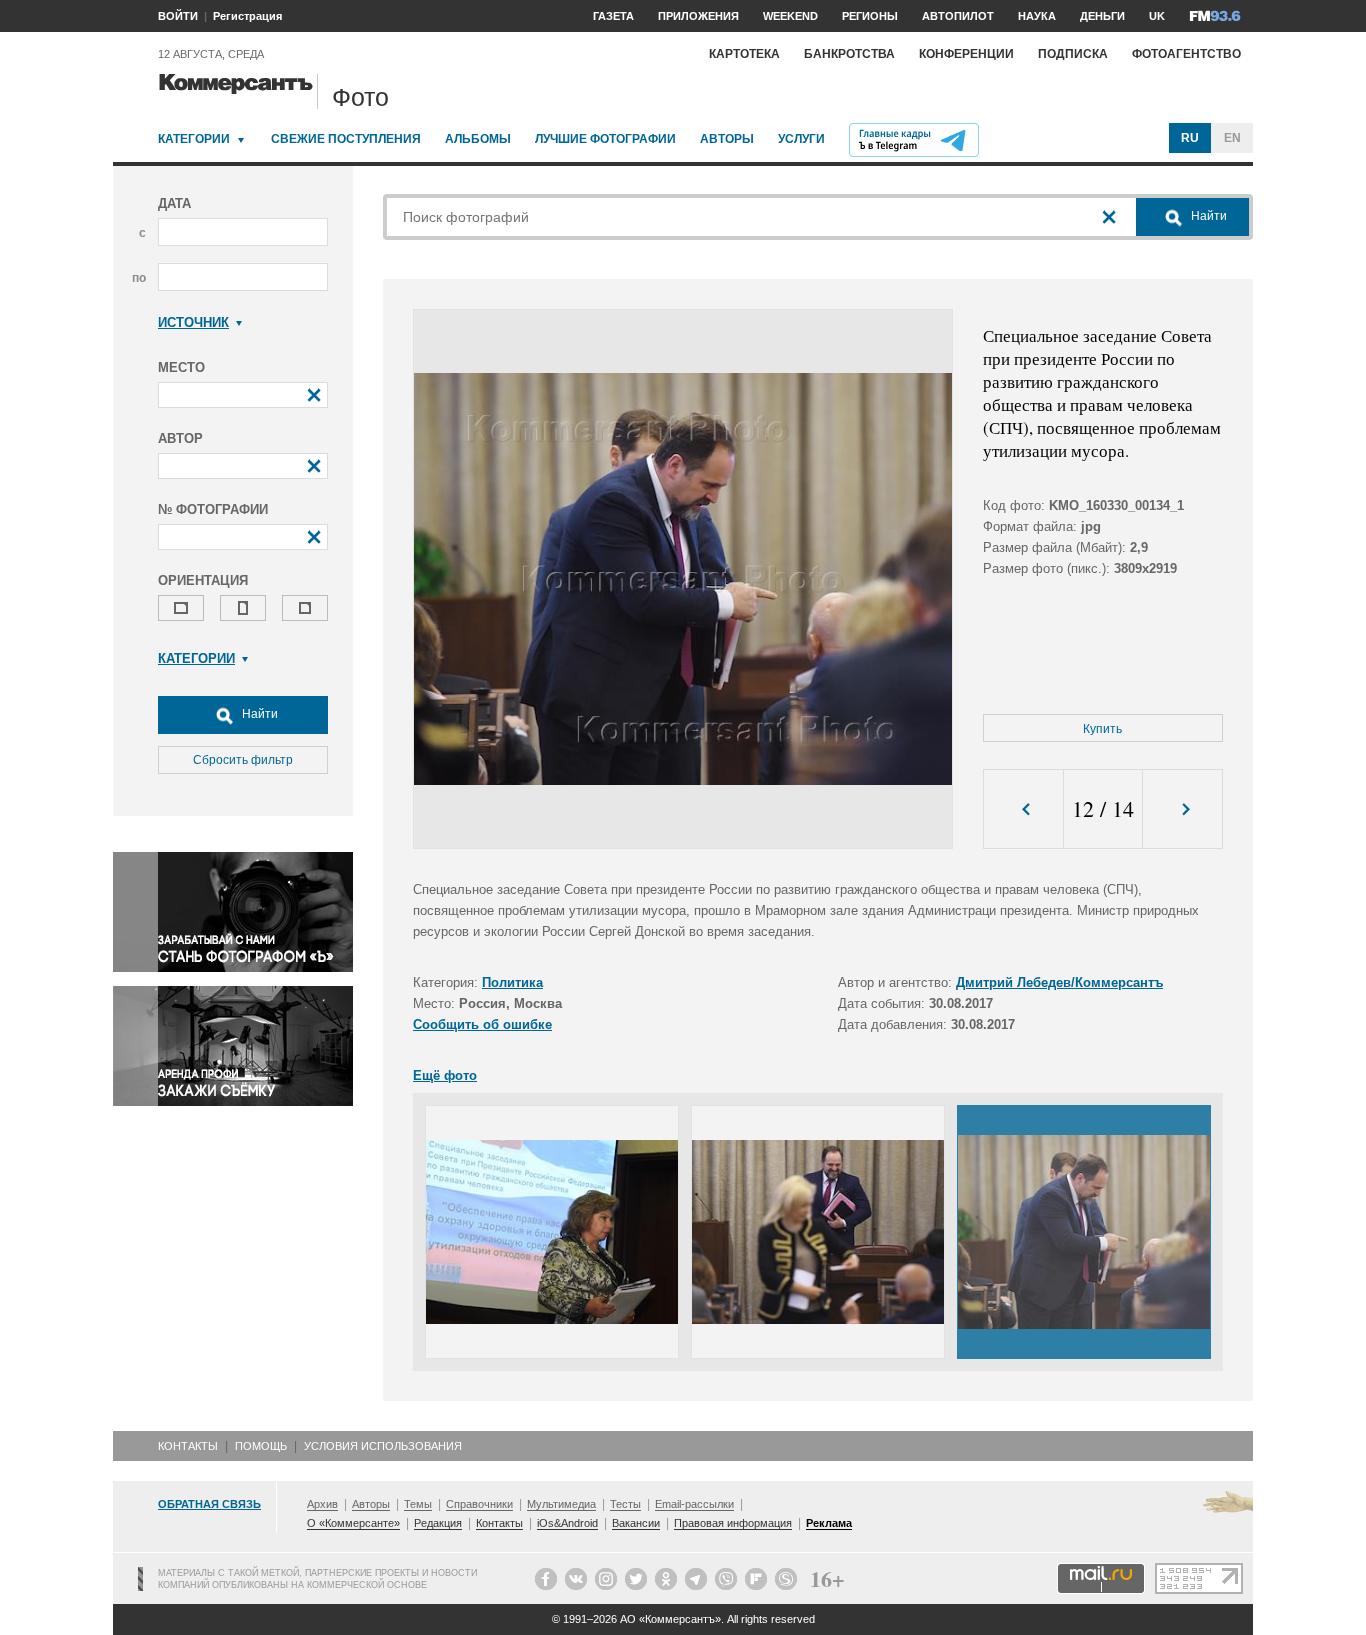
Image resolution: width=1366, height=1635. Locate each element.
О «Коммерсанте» (353, 1523)
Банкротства (849, 54)
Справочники (479, 1504)
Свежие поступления (346, 139)
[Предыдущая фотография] (1023, 809)
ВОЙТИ (178, 16)
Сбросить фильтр (243, 760)
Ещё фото (445, 1075)
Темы (418, 1504)
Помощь (261, 1446)
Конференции (966, 54)
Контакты (188, 1446)
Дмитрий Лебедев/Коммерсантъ (1059, 982)
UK (1157, 16)
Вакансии (636, 1523)
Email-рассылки (694, 1504)
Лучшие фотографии (605, 139)
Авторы (727, 139)
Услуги (801, 139)
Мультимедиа (561, 1504)
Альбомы (478, 139)
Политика (512, 982)
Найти (258, 714)
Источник (193, 322)
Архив (322, 1504)
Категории (194, 139)
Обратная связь (209, 1504)
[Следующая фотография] (1182, 809)
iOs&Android (567, 1523)
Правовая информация (733, 1523)
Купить (1102, 729)
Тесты (625, 1504)
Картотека (744, 54)
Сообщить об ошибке (482, 1024)
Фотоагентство (1186, 54)
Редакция (438, 1523)
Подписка (1073, 54)
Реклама (829, 1523)
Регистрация (247, 16)
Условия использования (383, 1446)
